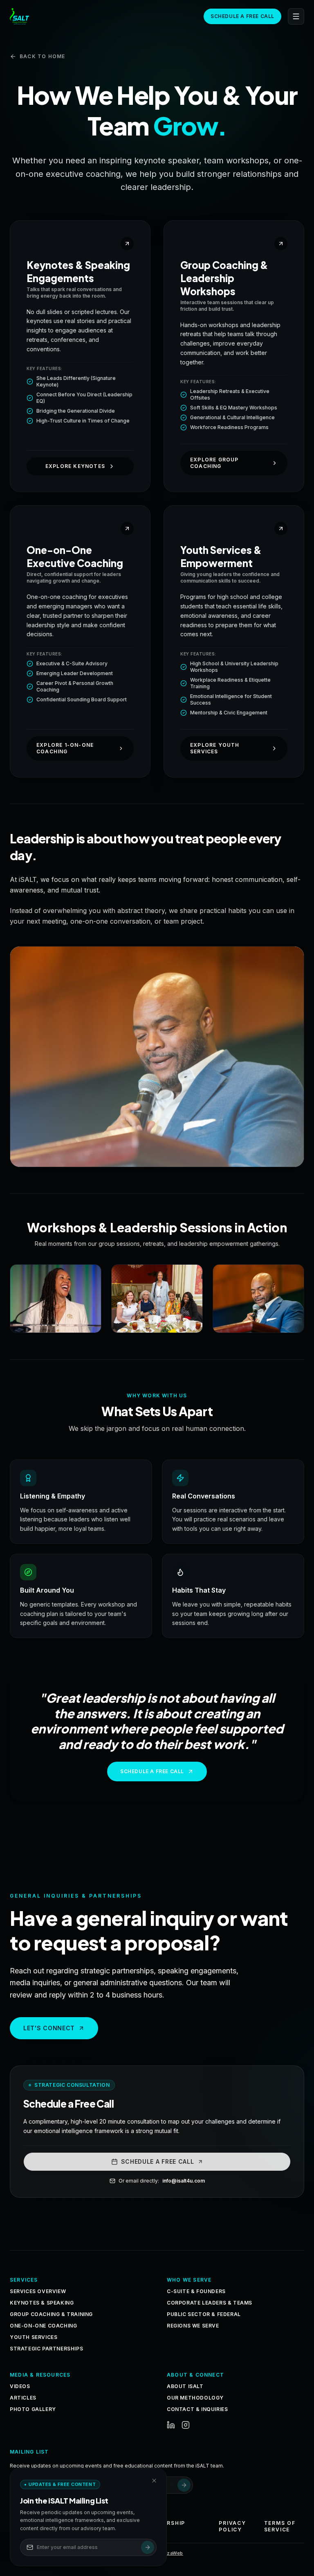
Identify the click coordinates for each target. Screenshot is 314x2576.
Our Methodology (195, 2398)
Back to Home (42, 56)
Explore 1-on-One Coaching (65, 748)
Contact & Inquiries (197, 2409)
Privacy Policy (232, 2526)
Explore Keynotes (75, 466)
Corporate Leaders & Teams (210, 2303)
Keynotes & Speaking (42, 2303)
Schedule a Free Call (242, 16)
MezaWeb (171, 2553)
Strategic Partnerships (46, 2349)
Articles (23, 2398)
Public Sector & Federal (204, 2314)
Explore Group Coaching (214, 463)
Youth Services (34, 2337)
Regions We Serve (193, 2326)
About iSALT (185, 2386)
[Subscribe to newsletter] (184, 2485)
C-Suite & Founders (196, 2291)
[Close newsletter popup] (154, 2481)
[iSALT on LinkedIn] (171, 2425)
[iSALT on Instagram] (186, 2425)
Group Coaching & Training (51, 2314)
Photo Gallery (33, 2409)
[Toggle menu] (296, 16)
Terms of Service (280, 2526)
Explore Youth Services (215, 748)
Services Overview (38, 2291)
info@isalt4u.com (184, 2181)
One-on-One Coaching (43, 2326)
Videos (20, 2386)
